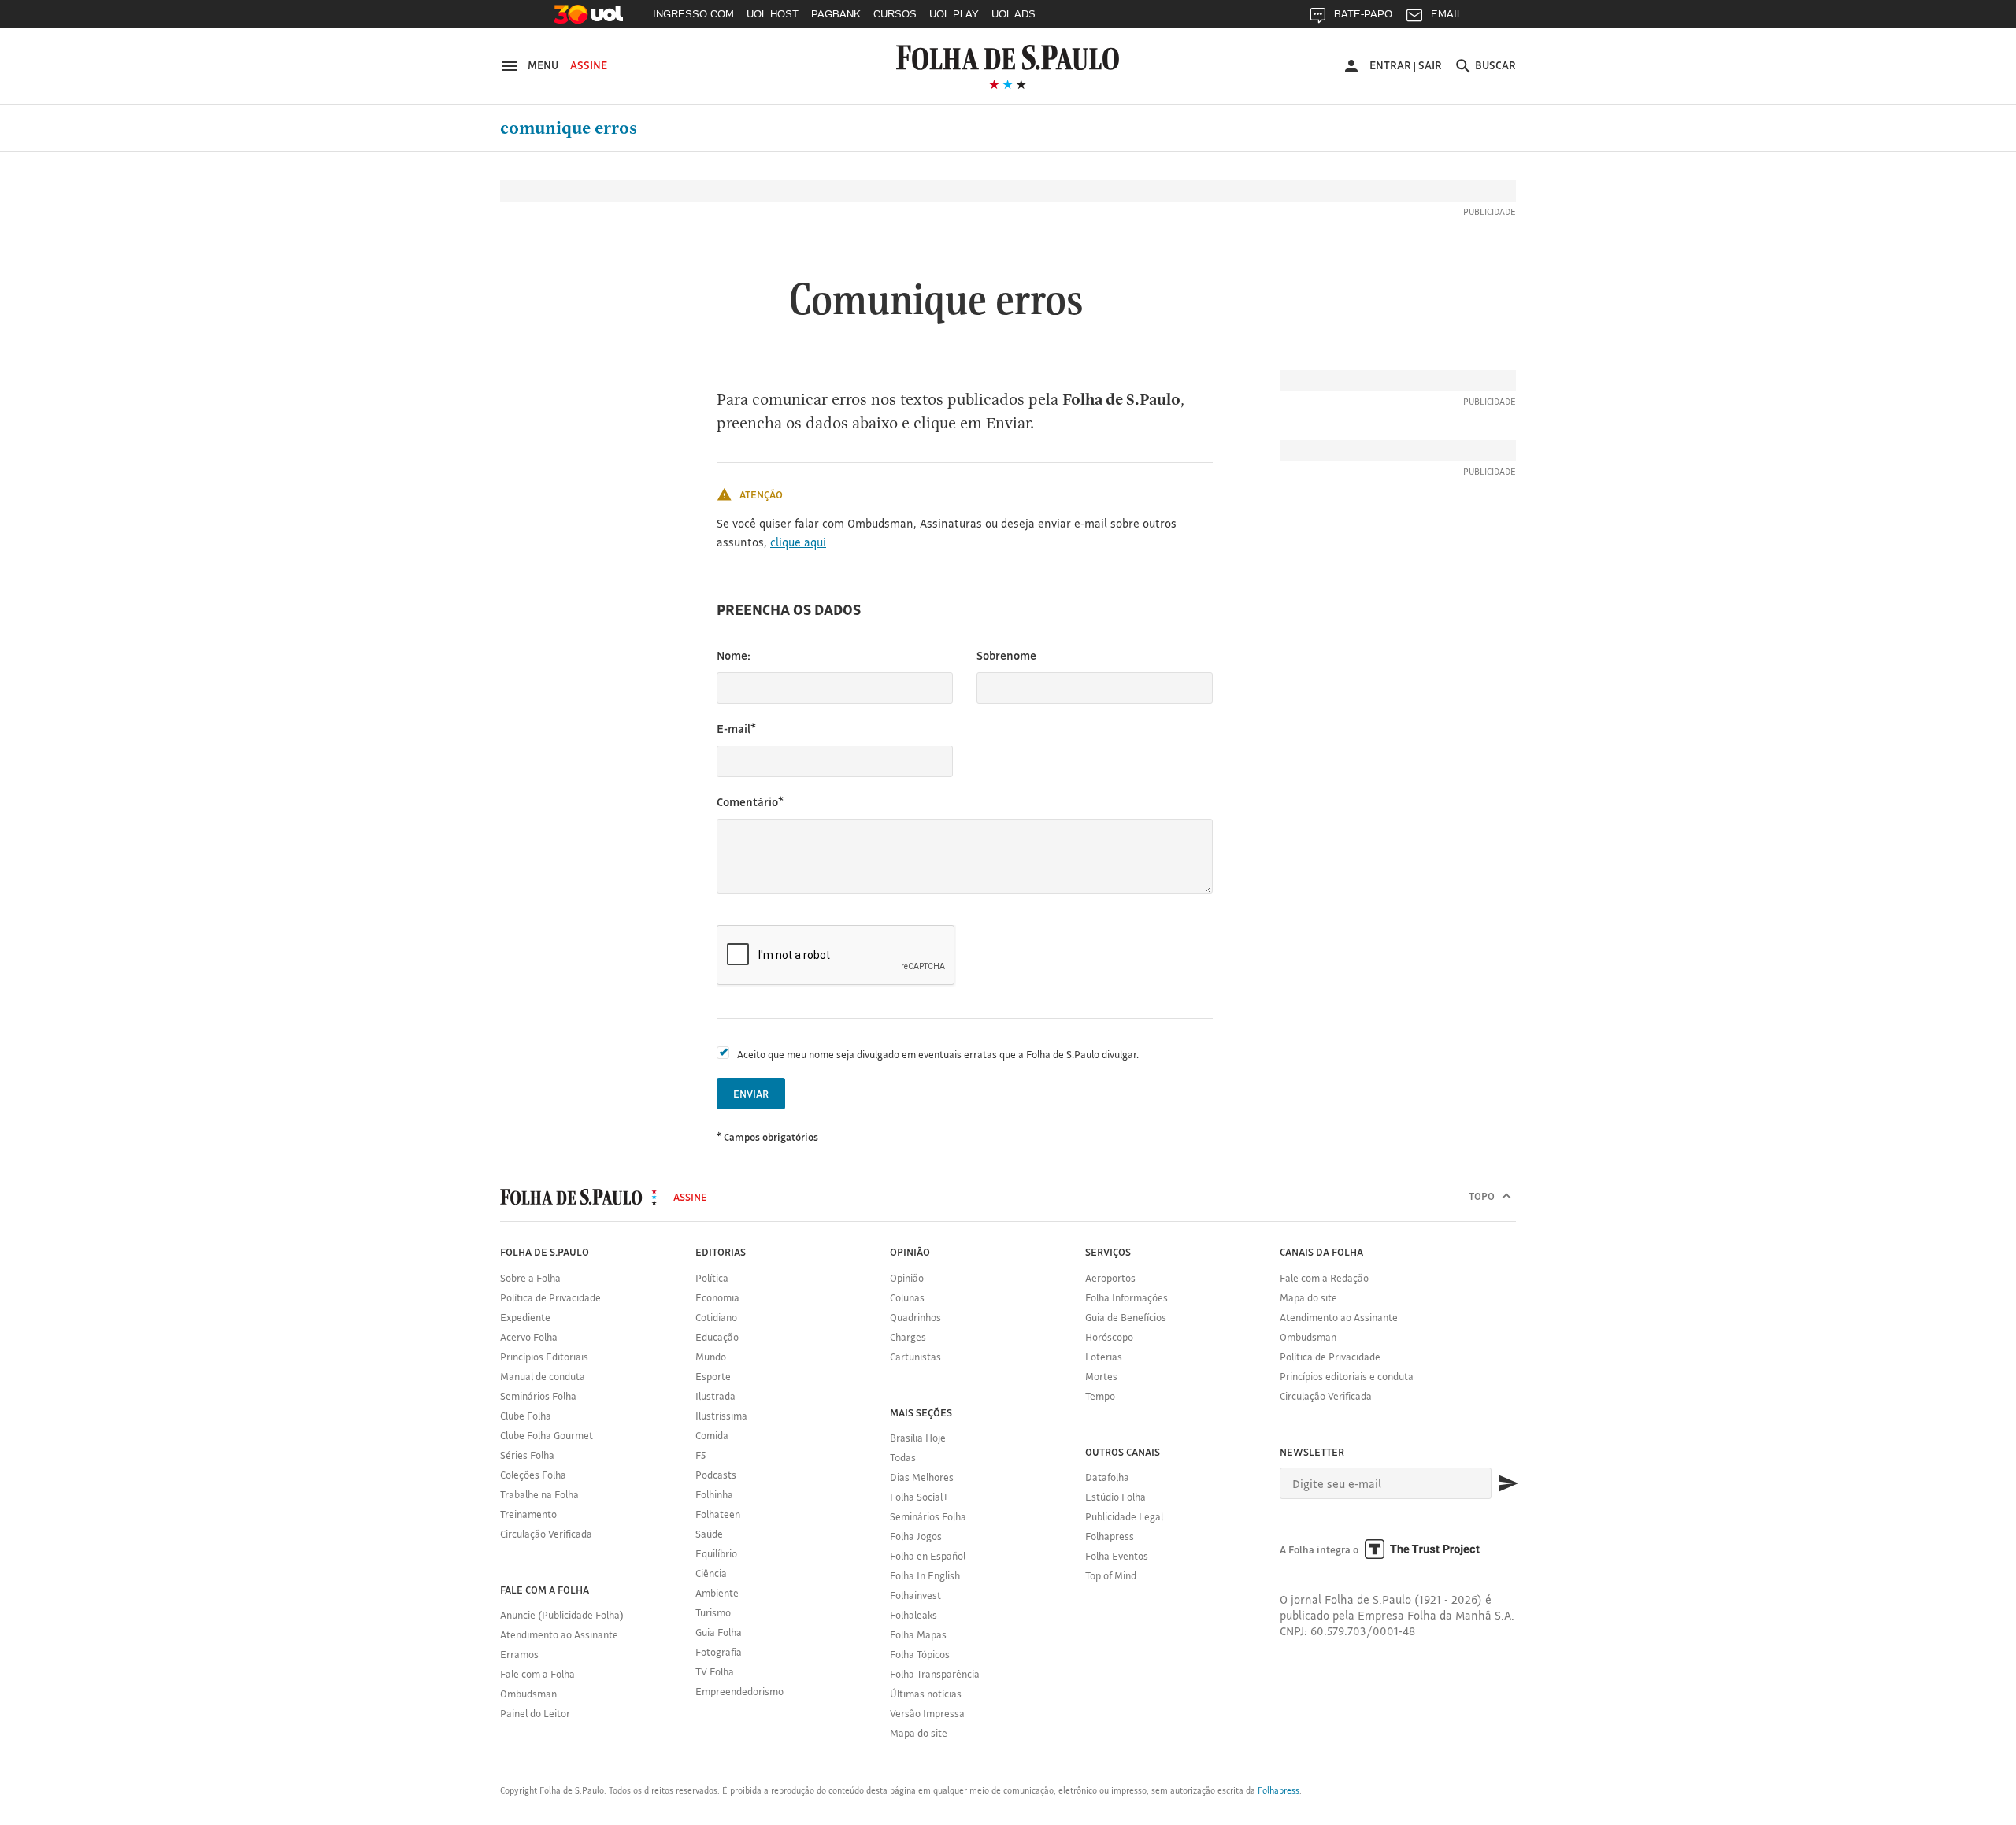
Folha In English (925, 1575)
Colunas (907, 1297)
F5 (700, 1455)
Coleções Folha (533, 1475)
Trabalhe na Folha (539, 1494)
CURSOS (895, 14)
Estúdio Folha (1115, 1497)
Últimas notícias (926, 1694)
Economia (717, 1297)
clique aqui (798, 542)
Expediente (525, 1317)
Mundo (711, 1357)
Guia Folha (719, 1632)
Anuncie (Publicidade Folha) (562, 1615)
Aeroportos (1110, 1278)
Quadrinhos (915, 1317)
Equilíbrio (716, 1553)
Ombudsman (528, 1694)
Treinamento (528, 1514)
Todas (903, 1457)
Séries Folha (527, 1455)
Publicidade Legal (1124, 1516)
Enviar (751, 1094)
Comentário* (750, 802)
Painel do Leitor (535, 1713)
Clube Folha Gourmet (547, 1435)
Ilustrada (715, 1396)
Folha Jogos (916, 1536)
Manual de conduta (543, 1376)
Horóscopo (1109, 1337)
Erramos (519, 1654)
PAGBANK (836, 14)
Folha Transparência (935, 1674)
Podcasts (716, 1475)
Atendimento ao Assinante (559, 1634)
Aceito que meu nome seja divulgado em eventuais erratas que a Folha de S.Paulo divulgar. (938, 1054)
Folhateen (718, 1514)
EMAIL (1447, 14)
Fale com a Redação (1324, 1278)
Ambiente (717, 1593)
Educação (717, 1337)
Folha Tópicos (920, 1654)
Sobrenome (1006, 655)
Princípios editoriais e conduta (1347, 1376)
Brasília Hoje (918, 1438)
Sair (1430, 65)
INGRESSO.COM (693, 14)
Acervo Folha (529, 1337)
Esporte (713, 1376)
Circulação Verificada (546, 1534)
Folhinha (714, 1494)
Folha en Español (928, 1556)
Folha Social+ (919, 1497)
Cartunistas (915, 1357)
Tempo (1100, 1396)
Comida (712, 1435)
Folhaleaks (913, 1615)
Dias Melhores (922, 1477)
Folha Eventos (1117, 1556)
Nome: (734, 655)
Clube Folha (526, 1416)
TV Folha (715, 1671)
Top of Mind (1111, 1575)
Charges (908, 1337)
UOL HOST (773, 14)
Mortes (1101, 1376)
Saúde (709, 1534)
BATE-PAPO (1363, 14)
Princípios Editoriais (544, 1357)
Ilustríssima (721, 1416)
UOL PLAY (954, 14)
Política (712, 1278)
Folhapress (1110, 1536)
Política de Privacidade (550, 1297)
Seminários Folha (538, 1396)
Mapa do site (919, 1733)
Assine (589, 65)
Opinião (907, 1278)
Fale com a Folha (537, 1674)
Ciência (711, 1573)
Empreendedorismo (739, 1691)
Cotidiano (716, 1317)
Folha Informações (1127, 1297)
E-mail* (736, 729)
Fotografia (719, 1652)
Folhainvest (915, 1595)
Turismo (713, 1612)
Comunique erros (569, 128)
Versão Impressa (927, 1713)
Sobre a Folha (530, 1278)
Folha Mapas (918, 1634)
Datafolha (1107, 1477)
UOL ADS (1014, 14)
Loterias (1104, 1357)
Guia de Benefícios (1126, 1317)
